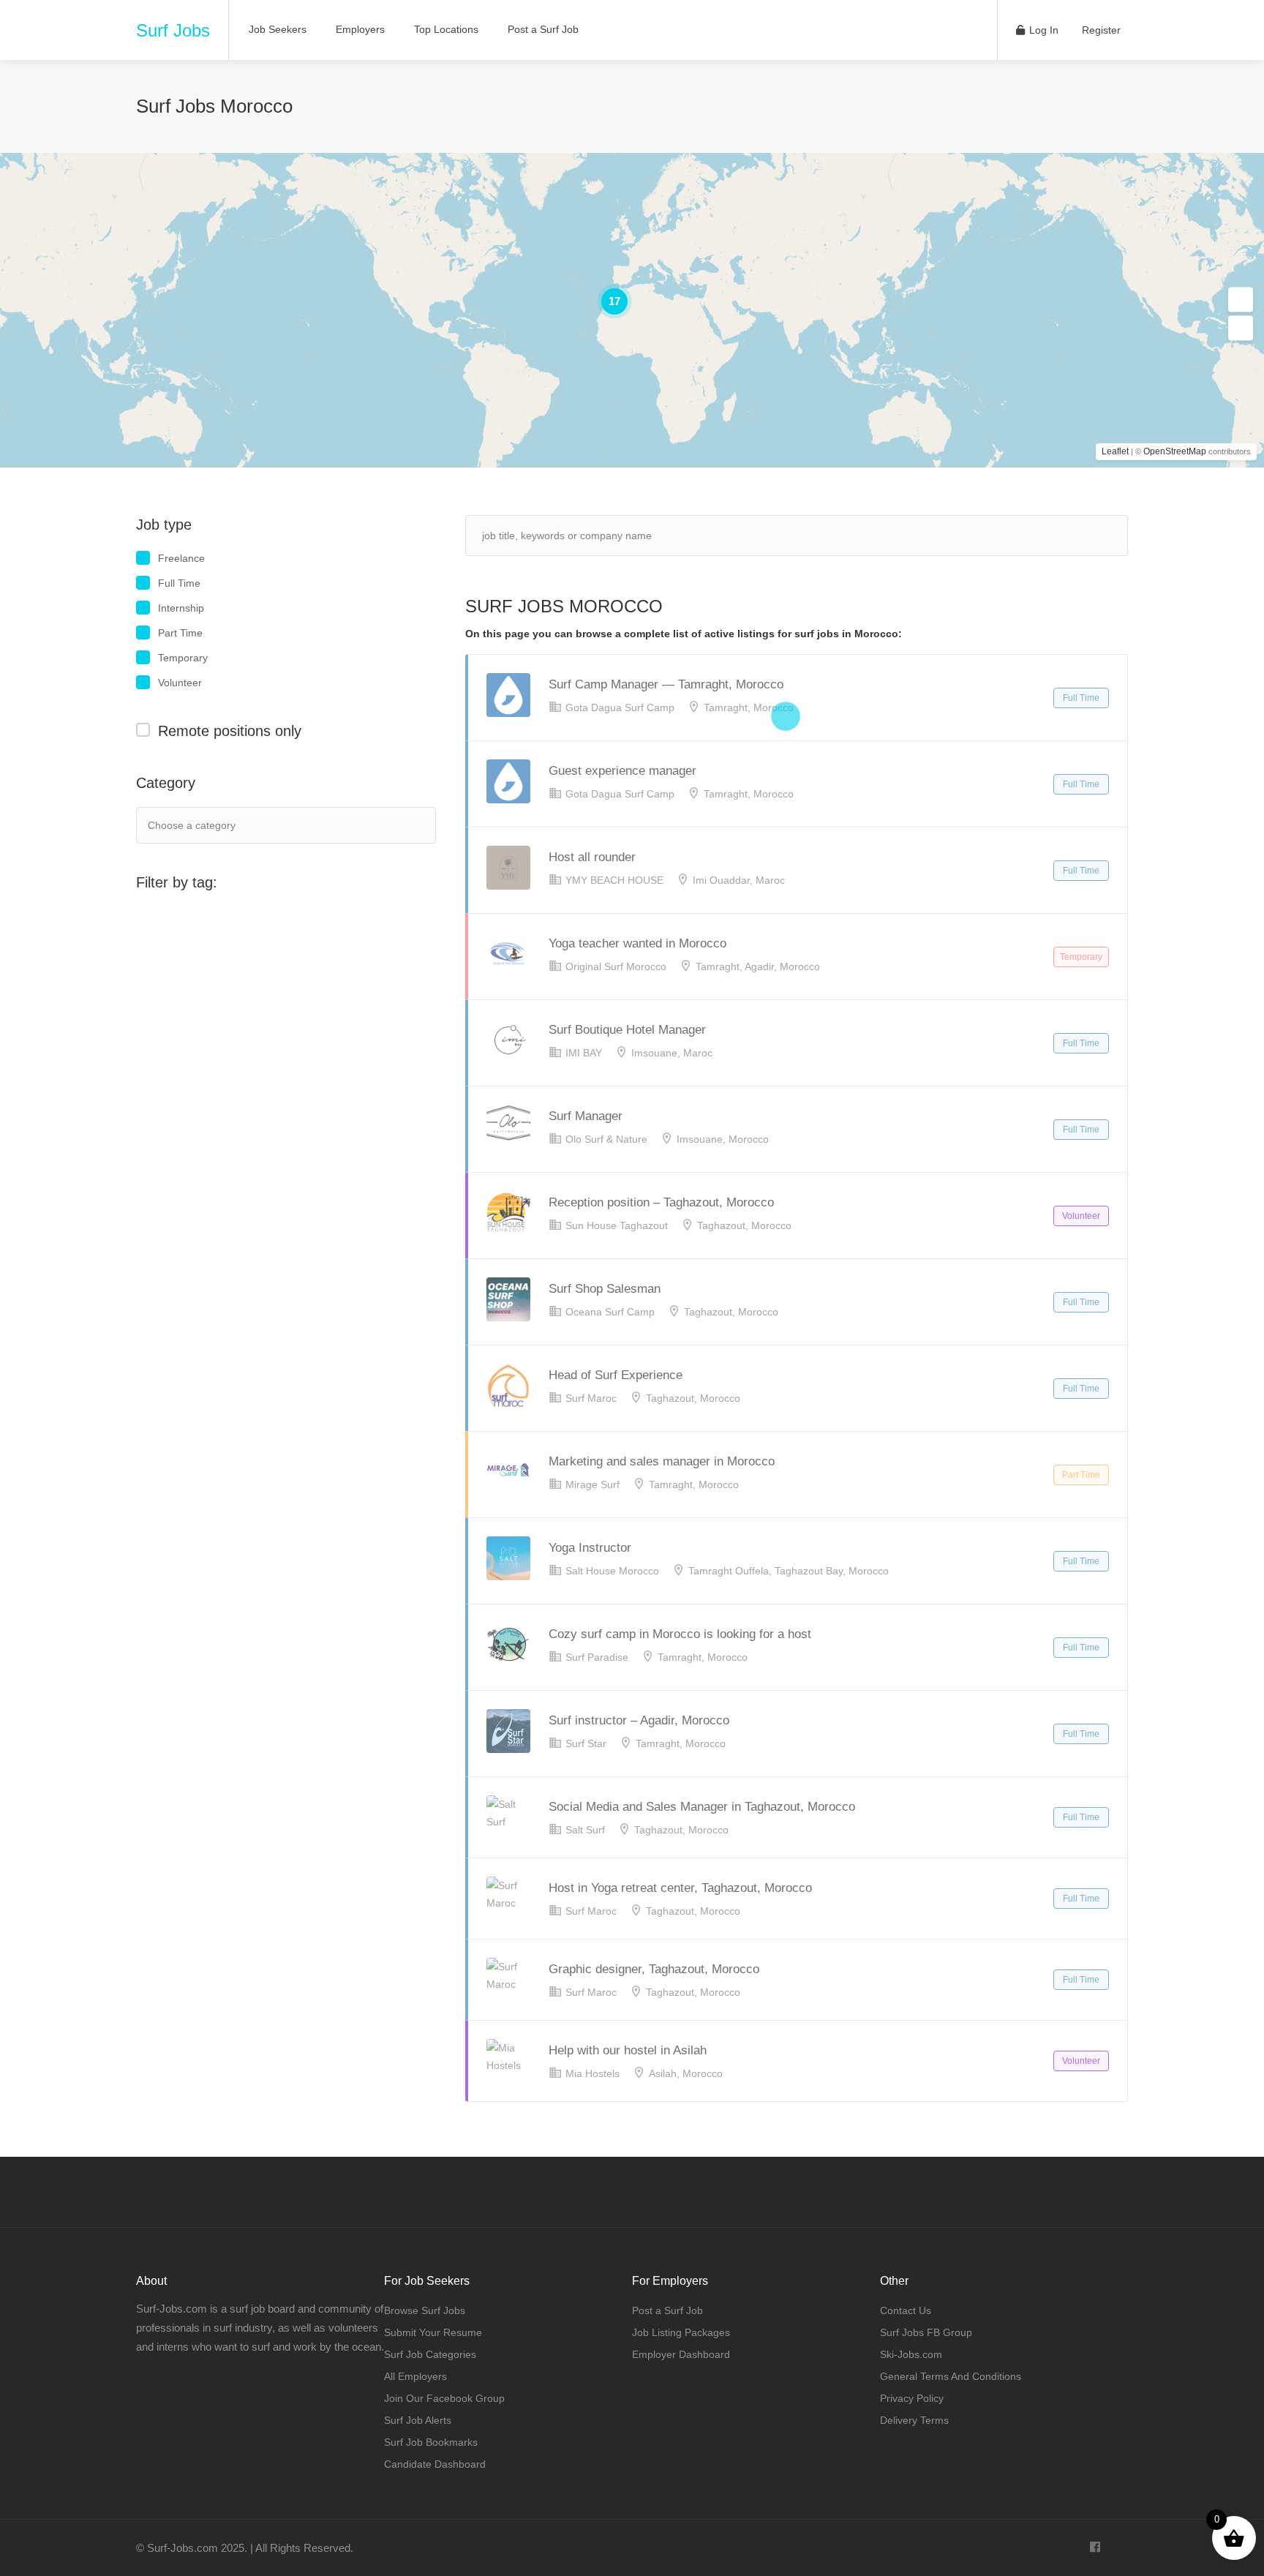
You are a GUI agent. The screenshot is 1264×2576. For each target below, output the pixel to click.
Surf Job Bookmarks (431, 2442)
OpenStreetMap (1175, 451)
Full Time (179, 583)
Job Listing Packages (681, 2332)
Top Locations (446, 29)
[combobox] (286, 825)
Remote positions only (230, 731)
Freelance (181, 558)
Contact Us (906, 2310)
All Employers (415, 2376)
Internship (181, 608)
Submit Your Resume (433, 2332)
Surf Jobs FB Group (926, 2332)
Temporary (183, 658)
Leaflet (1115, 451)
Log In (1042, 30)
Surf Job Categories (430, 2354)
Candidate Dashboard (435, 2464)
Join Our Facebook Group (444, 2398)
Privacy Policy (912, 2398)
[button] (1241, 300)
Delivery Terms (914, 2420)
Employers (360, 29)
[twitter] (1119, 2548)
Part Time (180, 633)
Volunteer (180, 683)
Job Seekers (278, 29)
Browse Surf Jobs (425, 2310)
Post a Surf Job (543, 29)
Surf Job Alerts (418, 2420)
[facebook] (1095, 2548)
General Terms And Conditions (951, 2376)
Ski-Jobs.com (911, 2354)
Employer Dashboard (681, 2354)
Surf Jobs (173, 30)
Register (1100, 30)
